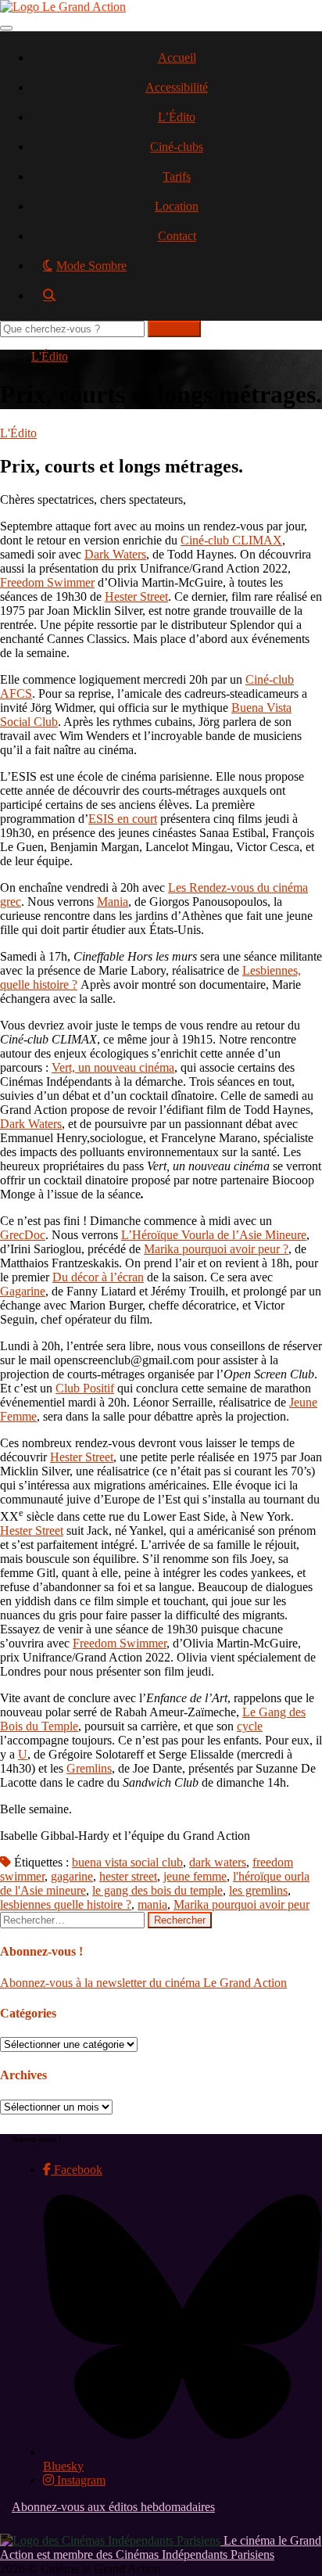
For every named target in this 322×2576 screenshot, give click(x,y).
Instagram (80, 2480)
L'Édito (50, 356)
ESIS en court (123, 819)
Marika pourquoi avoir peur (241, 1904)
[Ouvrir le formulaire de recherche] (177, 301)
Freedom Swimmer (47, 582)
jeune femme (195, 1876)
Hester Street (136, 596)
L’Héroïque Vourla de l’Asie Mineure (214, 1235)
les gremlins (258, 1890)
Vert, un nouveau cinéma (113, 1067)
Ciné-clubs (177, 147)
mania (152, 1904)
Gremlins (89, 1768)
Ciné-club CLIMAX (231, 540)
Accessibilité (177, 87)
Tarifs (177, 176)
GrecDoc (23, 1235)
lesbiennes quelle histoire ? (66, 1904)
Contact (177, 236)
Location (177, 206)
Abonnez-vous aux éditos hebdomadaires (113, 2507)
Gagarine (23, 1291)
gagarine (72, 1876)
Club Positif (85, 1388)
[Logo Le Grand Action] (63, 7)
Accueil (177, 57)
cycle (250, 1726)
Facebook (77, 2170)
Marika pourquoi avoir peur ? (216, 1249)
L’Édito (177, 117)
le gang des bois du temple (157, 1890)
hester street (128, 1876)
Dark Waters (115, 554)
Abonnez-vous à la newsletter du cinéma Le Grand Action (143, 1983)
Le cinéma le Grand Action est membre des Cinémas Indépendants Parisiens (161, 2547)
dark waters (218, 1862)
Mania (113, 902)
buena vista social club (127, 1862)
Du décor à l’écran (98, 1277)
